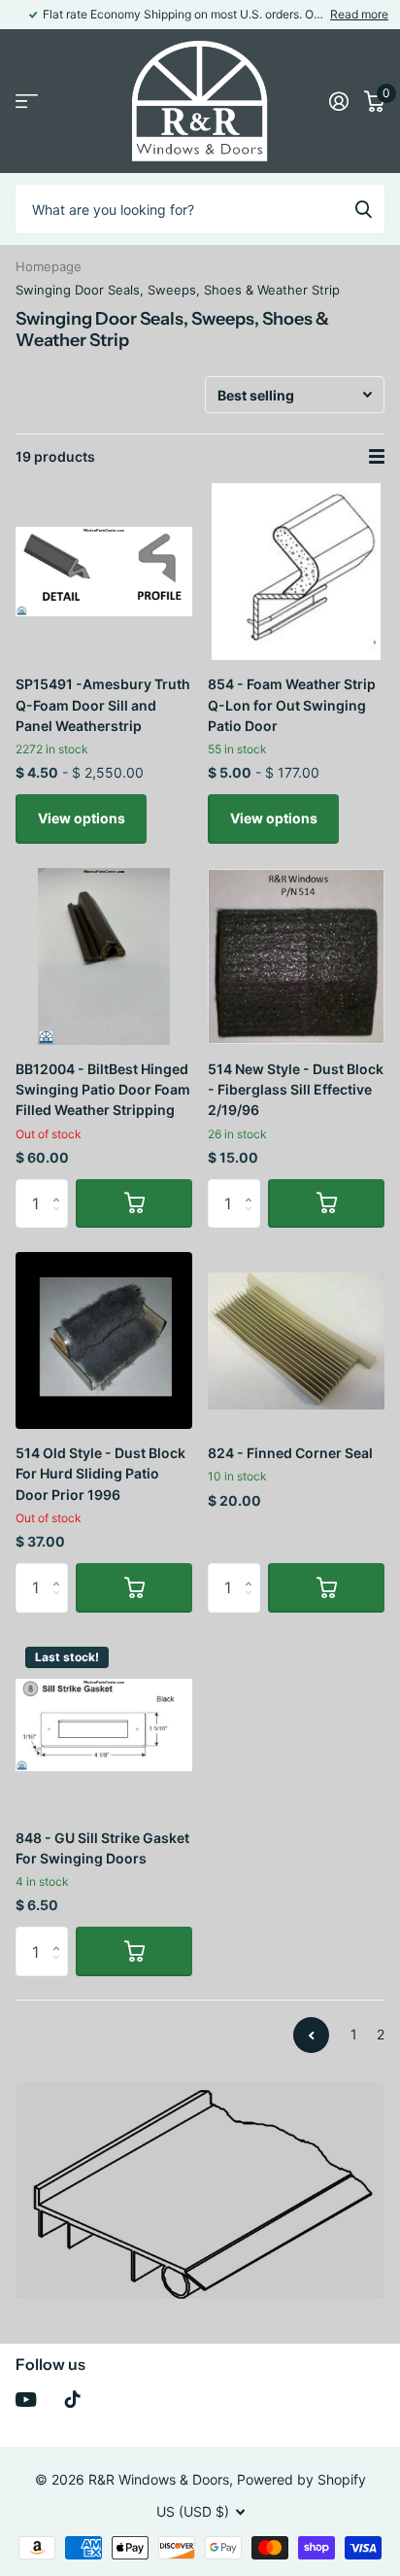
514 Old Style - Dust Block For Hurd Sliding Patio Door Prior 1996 (100, 1474)
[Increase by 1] (61, 1186)
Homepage (49, 266)
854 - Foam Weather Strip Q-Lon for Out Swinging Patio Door (292, 705)
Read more (359, 14)
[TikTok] (73, 2399)
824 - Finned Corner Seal (290, 1453)
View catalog (27, 102)
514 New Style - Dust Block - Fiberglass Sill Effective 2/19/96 (296, 1090)
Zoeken (363, 209)
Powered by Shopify (301, 2479)
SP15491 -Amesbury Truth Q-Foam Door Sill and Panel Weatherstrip (103, 705)
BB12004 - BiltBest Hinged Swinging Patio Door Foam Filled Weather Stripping (103, 1090)
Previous (311, 2035)
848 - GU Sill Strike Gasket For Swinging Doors (102, 1848)
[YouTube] (26, 2400)
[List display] (377, 457)
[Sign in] (339, 101)
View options (82, 818)
